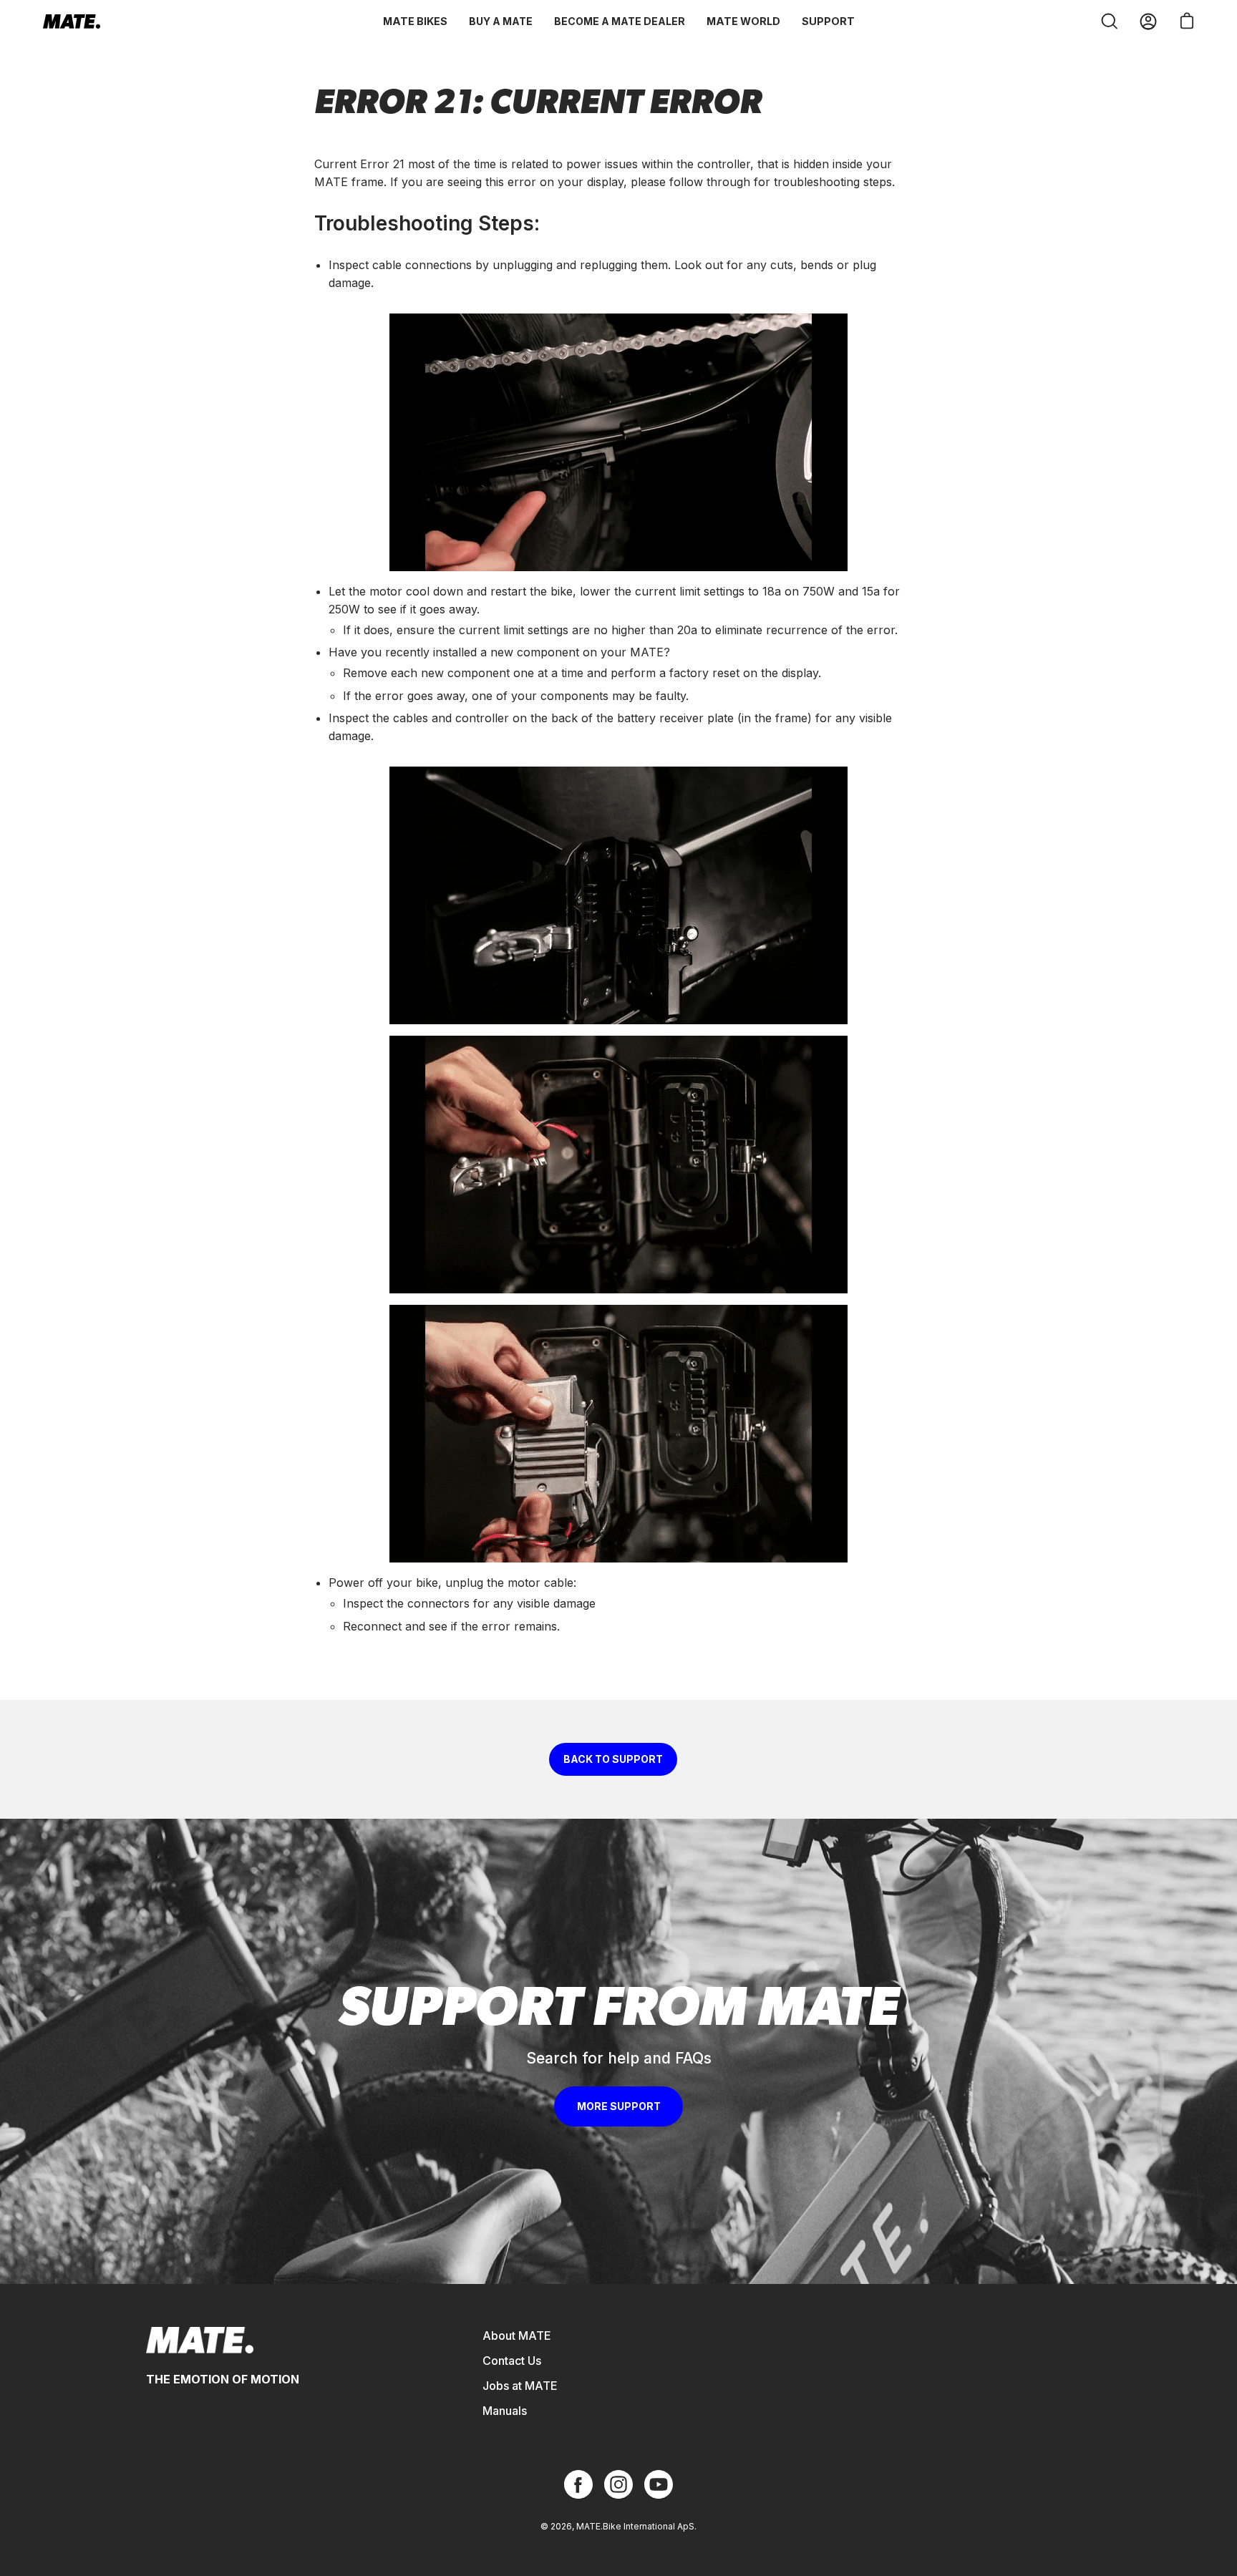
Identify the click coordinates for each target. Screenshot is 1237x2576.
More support (619, 2106)
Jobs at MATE (520, 2386)
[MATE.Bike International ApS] (72, 21)
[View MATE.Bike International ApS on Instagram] (618, 2484)
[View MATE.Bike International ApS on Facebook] (578, 2484)
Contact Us (512, 2361)
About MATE (517, 2336)
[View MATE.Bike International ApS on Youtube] (659, 2484)
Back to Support (613, 1759)
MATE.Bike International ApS (635, 2526)
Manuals (505, 2411)
